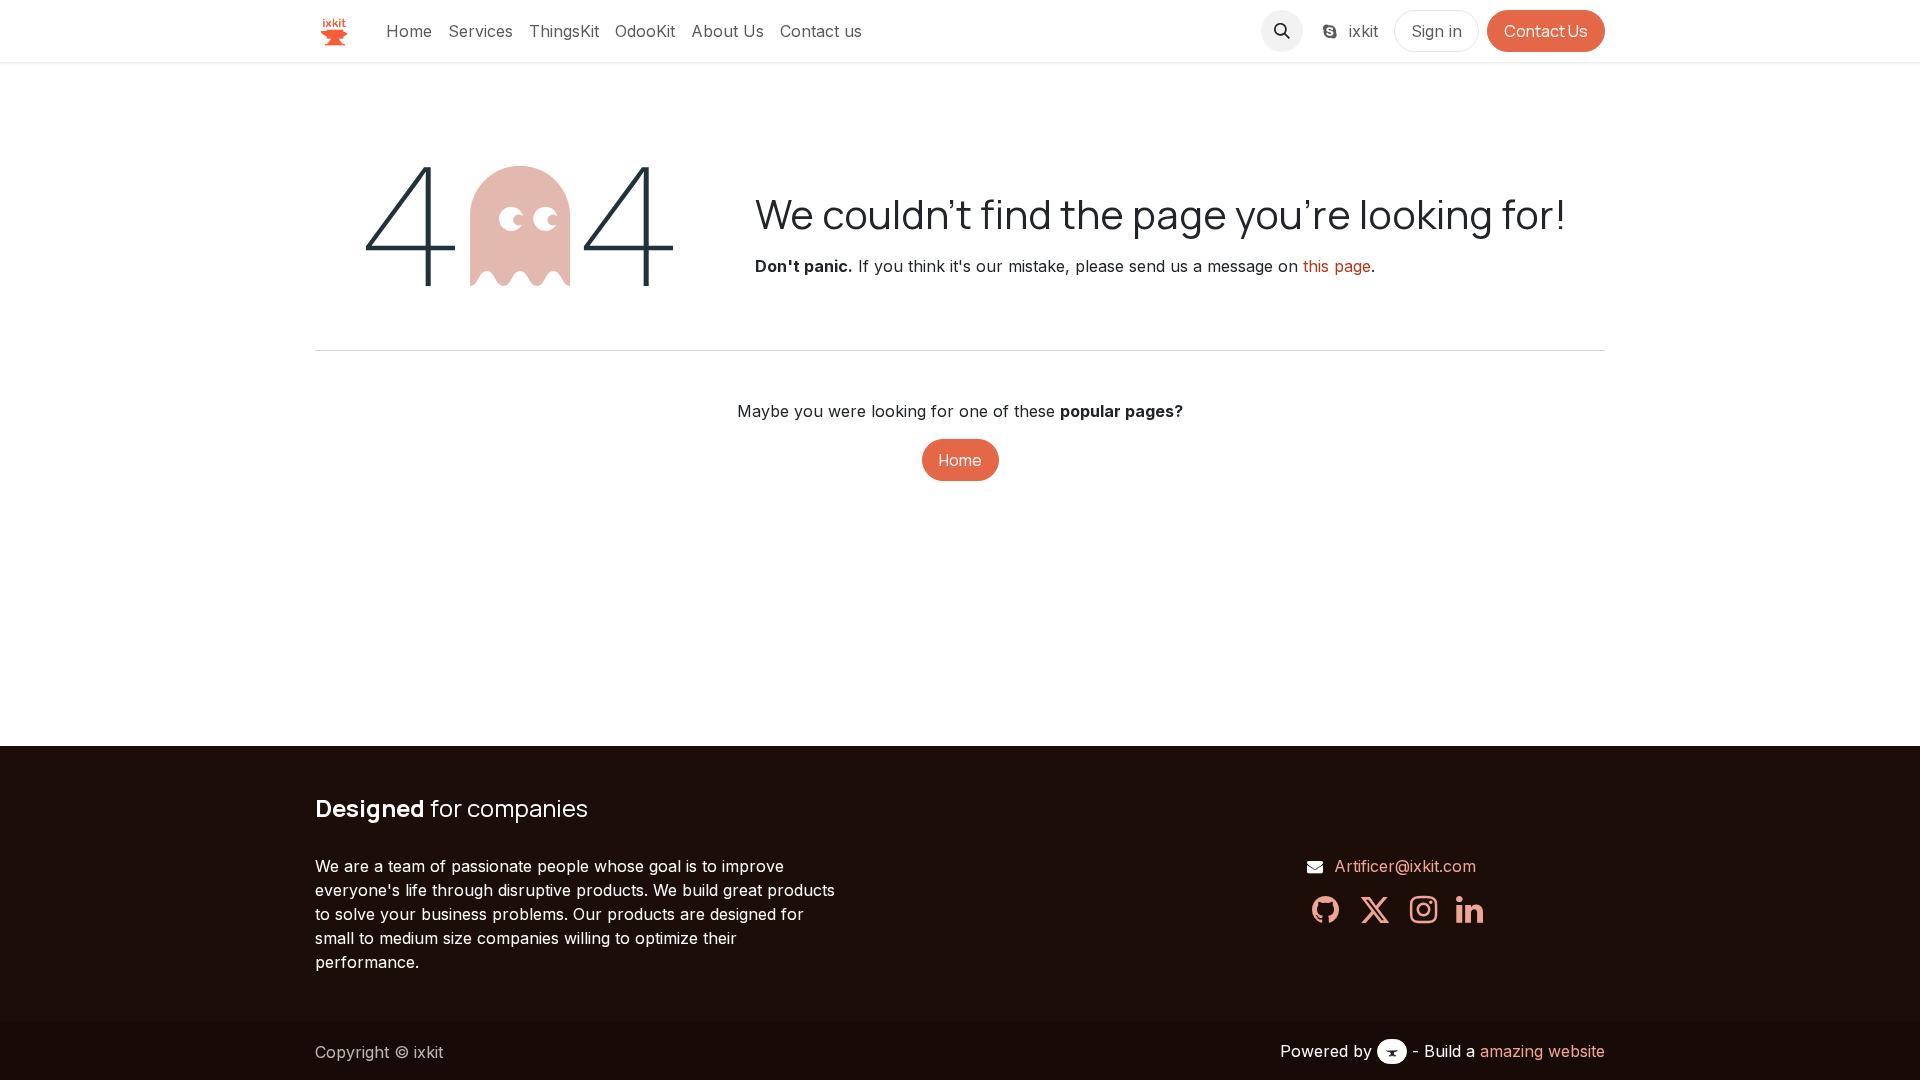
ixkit (1361, 31)
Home (960, 460)
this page (1337, 266)
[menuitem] (409, 31)
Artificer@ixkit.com (1405, 866)
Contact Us (1546, 31)
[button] (1282, 31)
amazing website (1542, 1051)
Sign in (1436, 31)
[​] (1325, 910)
